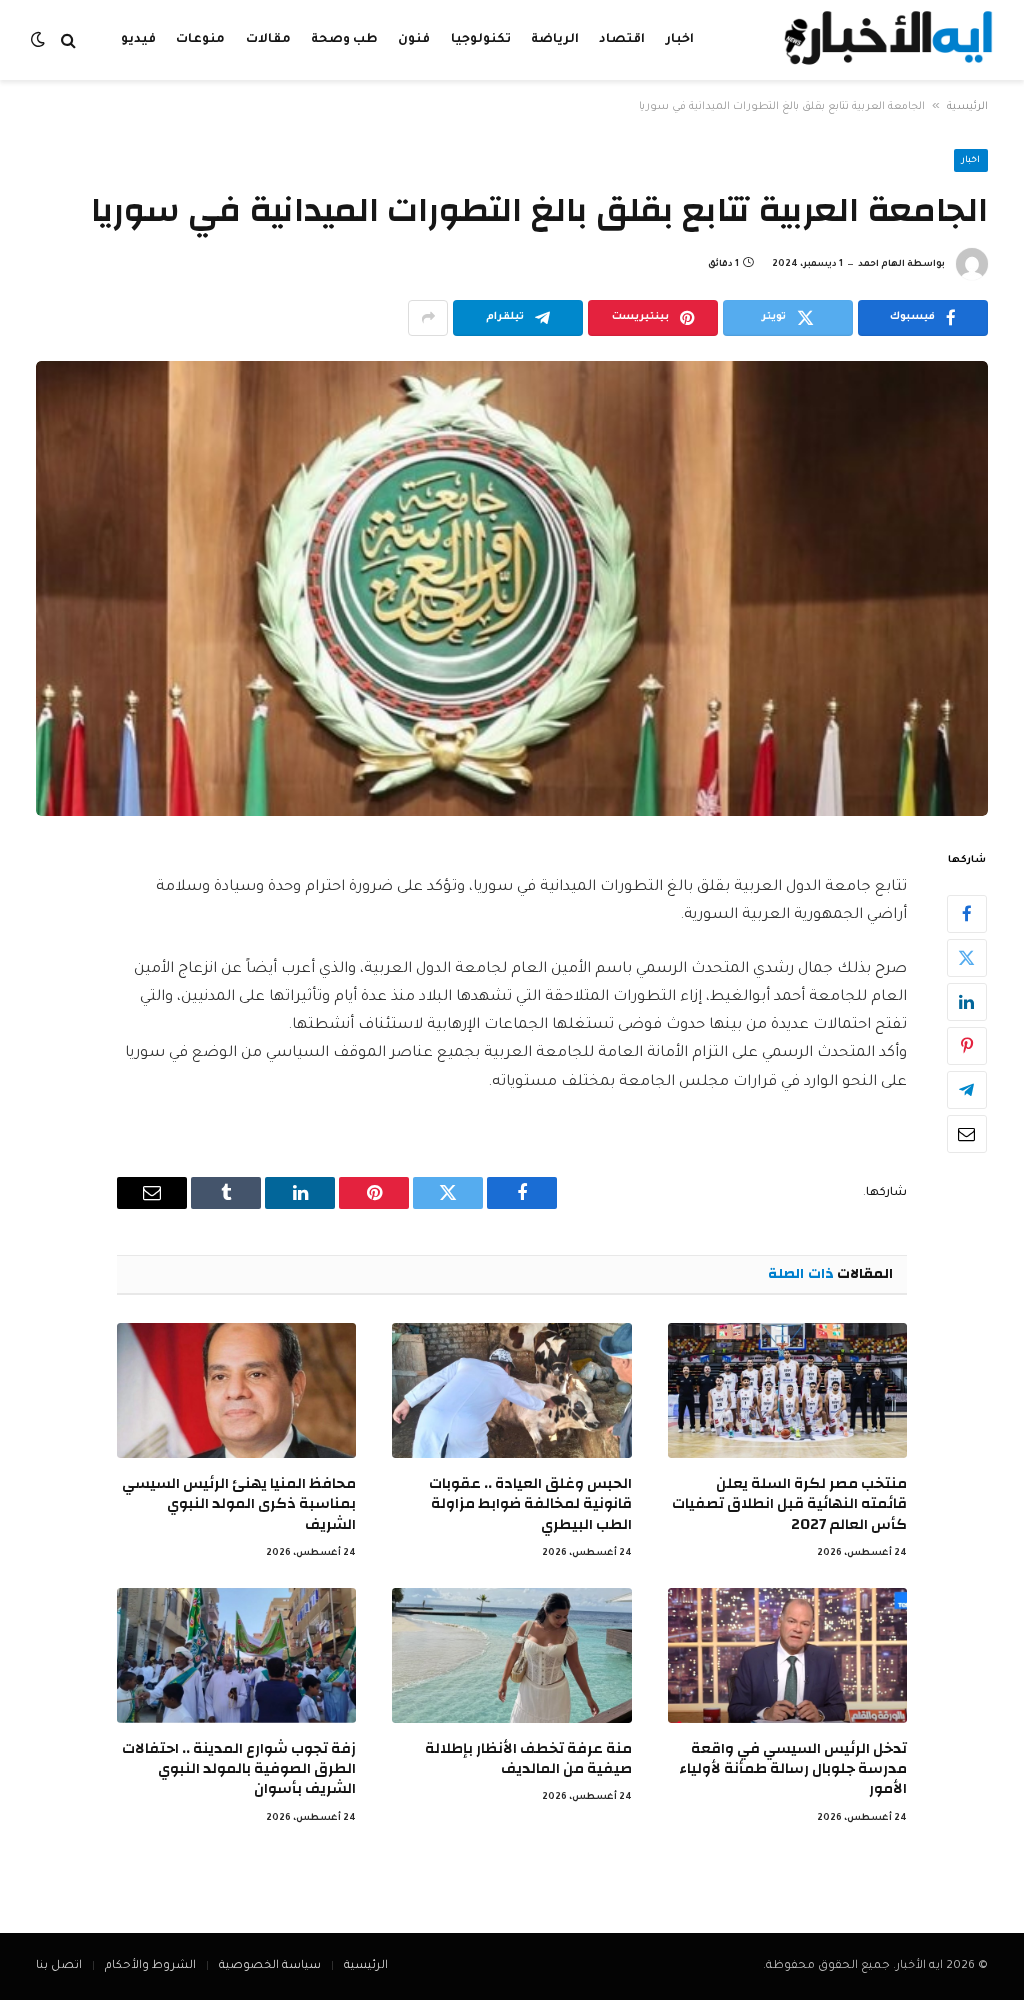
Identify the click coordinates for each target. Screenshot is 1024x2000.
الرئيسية (967, 107)
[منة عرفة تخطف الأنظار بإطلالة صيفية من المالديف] (511, 1655)
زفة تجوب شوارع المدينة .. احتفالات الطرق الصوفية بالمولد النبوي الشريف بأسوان (239, 1769)
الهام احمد (881, 265)
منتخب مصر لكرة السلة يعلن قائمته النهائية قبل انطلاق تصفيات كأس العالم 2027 (789, 1504)
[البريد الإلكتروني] (967, 1134)
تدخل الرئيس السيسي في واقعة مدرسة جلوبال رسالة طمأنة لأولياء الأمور (793, 1769)
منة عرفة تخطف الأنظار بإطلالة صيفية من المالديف (528, 1759)
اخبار (680, 40)
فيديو (138, 40)
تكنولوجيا (481, 40)
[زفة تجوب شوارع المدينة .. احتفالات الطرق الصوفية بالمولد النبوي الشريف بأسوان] (236, 1655)
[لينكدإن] (967, 1002)
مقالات (268, 40)
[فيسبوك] (967, 914)
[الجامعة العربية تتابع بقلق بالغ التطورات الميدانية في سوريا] (512, 588)
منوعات (200, 40)
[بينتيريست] (967, 1046)
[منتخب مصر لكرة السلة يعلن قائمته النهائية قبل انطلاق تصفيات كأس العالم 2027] (787, 1390)
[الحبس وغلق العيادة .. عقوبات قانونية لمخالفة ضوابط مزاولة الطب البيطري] (511, 1390)
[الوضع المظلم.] (40, 40)
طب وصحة (344, 40)
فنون (414, 40)
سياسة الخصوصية (270, 1966)
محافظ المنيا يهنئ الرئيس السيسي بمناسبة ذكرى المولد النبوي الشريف (239, 1504)
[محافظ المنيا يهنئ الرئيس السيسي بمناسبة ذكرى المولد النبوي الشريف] (236, 1390)
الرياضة (555, 40)
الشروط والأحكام (150, 1966)
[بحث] (68, 40)
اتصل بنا (59, 1966)
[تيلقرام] (967, 1090)
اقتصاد (622, 40)
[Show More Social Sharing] (428, 318)
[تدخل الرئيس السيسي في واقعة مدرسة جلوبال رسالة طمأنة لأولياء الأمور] (787, 1655)
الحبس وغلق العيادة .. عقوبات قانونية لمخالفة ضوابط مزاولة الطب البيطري (530, 1504)
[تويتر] (967, 958)
